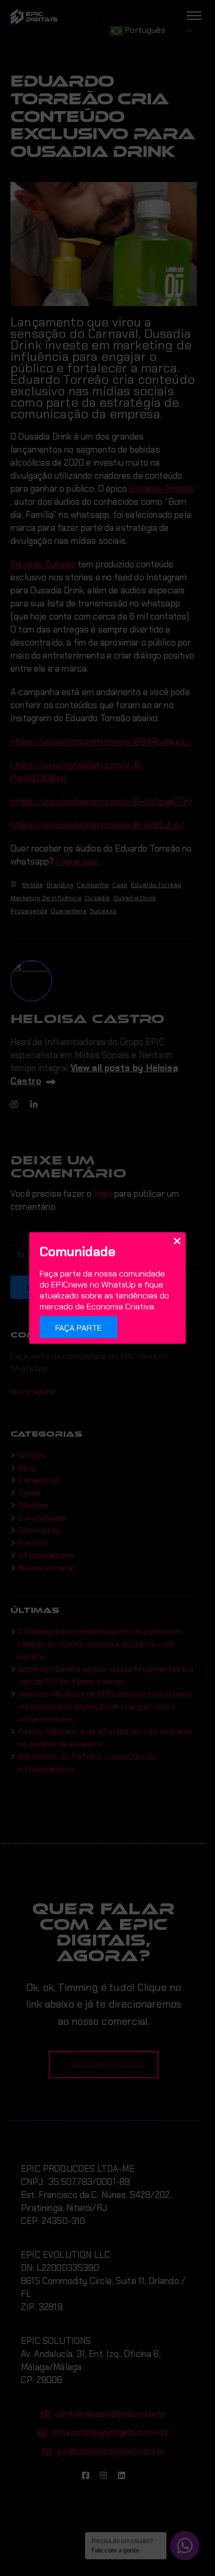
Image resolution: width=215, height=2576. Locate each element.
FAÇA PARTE (79, 1328)
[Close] (177, 1241)
